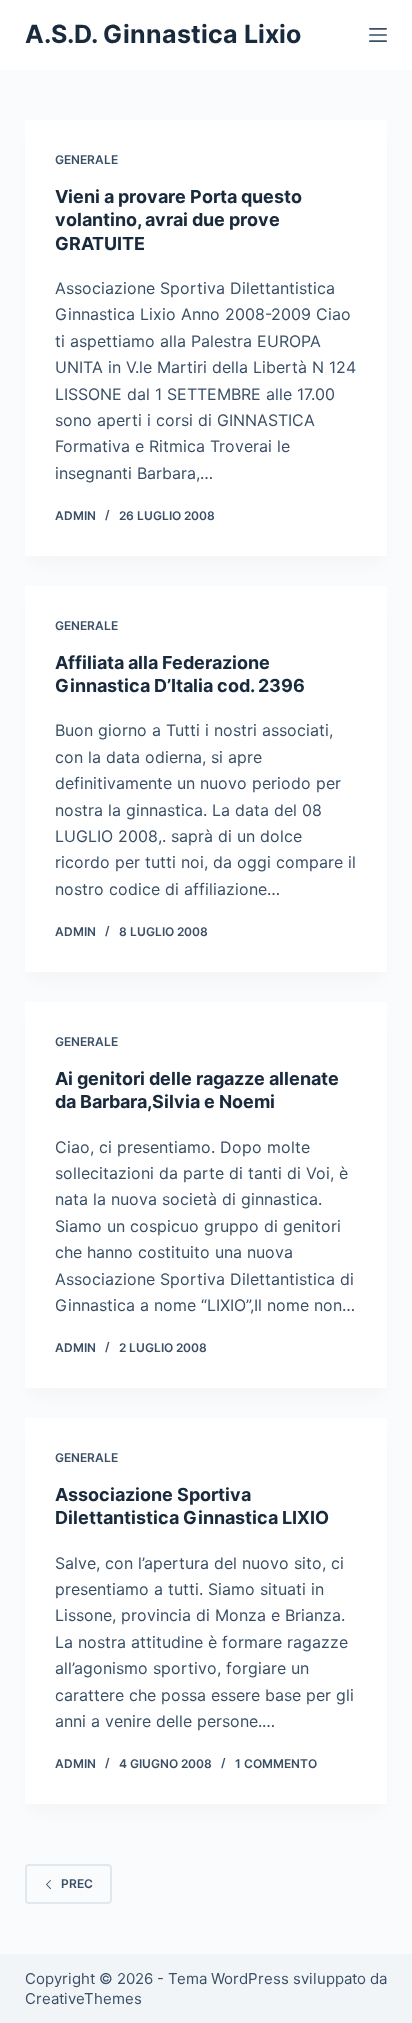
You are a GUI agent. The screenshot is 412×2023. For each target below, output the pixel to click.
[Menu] (378, 35)
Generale (86, 159)
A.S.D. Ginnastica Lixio (163, 34)
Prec (77, 1883)
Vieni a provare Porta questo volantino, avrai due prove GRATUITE (178, 220)
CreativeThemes (83, 1998)
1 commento (276, 1763)
